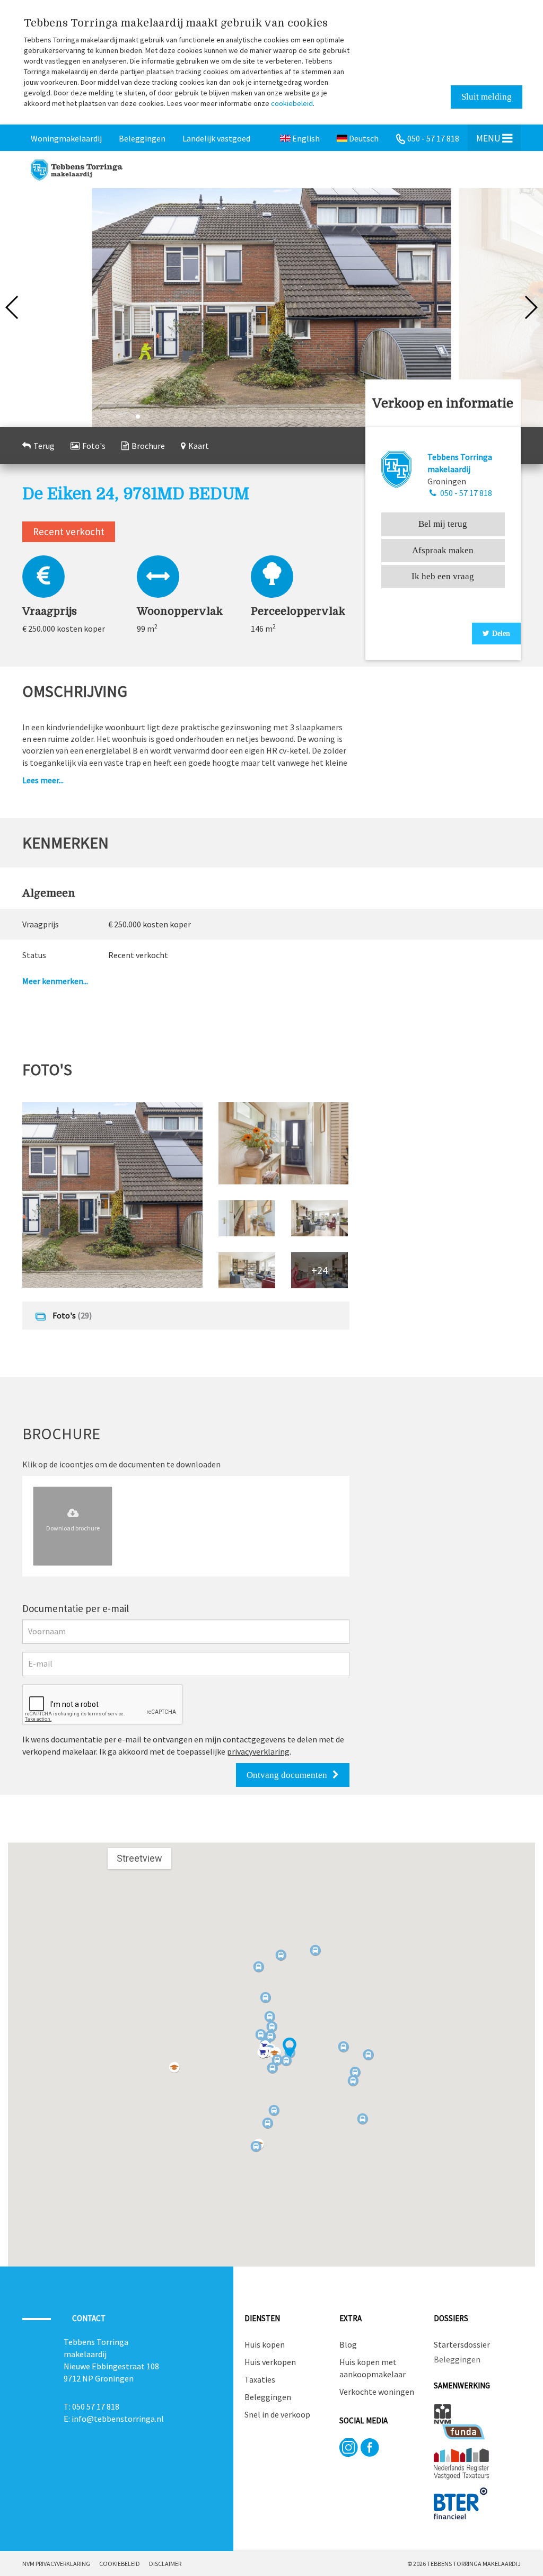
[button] (290, 2048)
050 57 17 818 (96, 2406)
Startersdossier (461, 2344)
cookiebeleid (292, 103)
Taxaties (260, 2379)
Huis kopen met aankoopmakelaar (373, 2368)
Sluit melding (487, 97)
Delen (501, 634)
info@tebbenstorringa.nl (118, 2419)
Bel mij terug (443, 524)
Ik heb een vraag (443, 576)
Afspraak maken (443, 550)
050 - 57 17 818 (465, 493)
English (305, 138)
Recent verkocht (69, 532)
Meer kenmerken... (55, 981)
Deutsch (363, 138)
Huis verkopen (270, 2362)
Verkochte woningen (377, 2392)
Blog (348, 2344)
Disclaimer (165, 2564)
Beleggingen (268, 2397)
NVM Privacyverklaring (56, 2564)
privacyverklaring (258, 1751)
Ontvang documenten (287, 1775)
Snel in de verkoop (277, 2414)
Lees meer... (43, 780)
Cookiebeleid (120, 2564)
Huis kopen (265, 2344)
